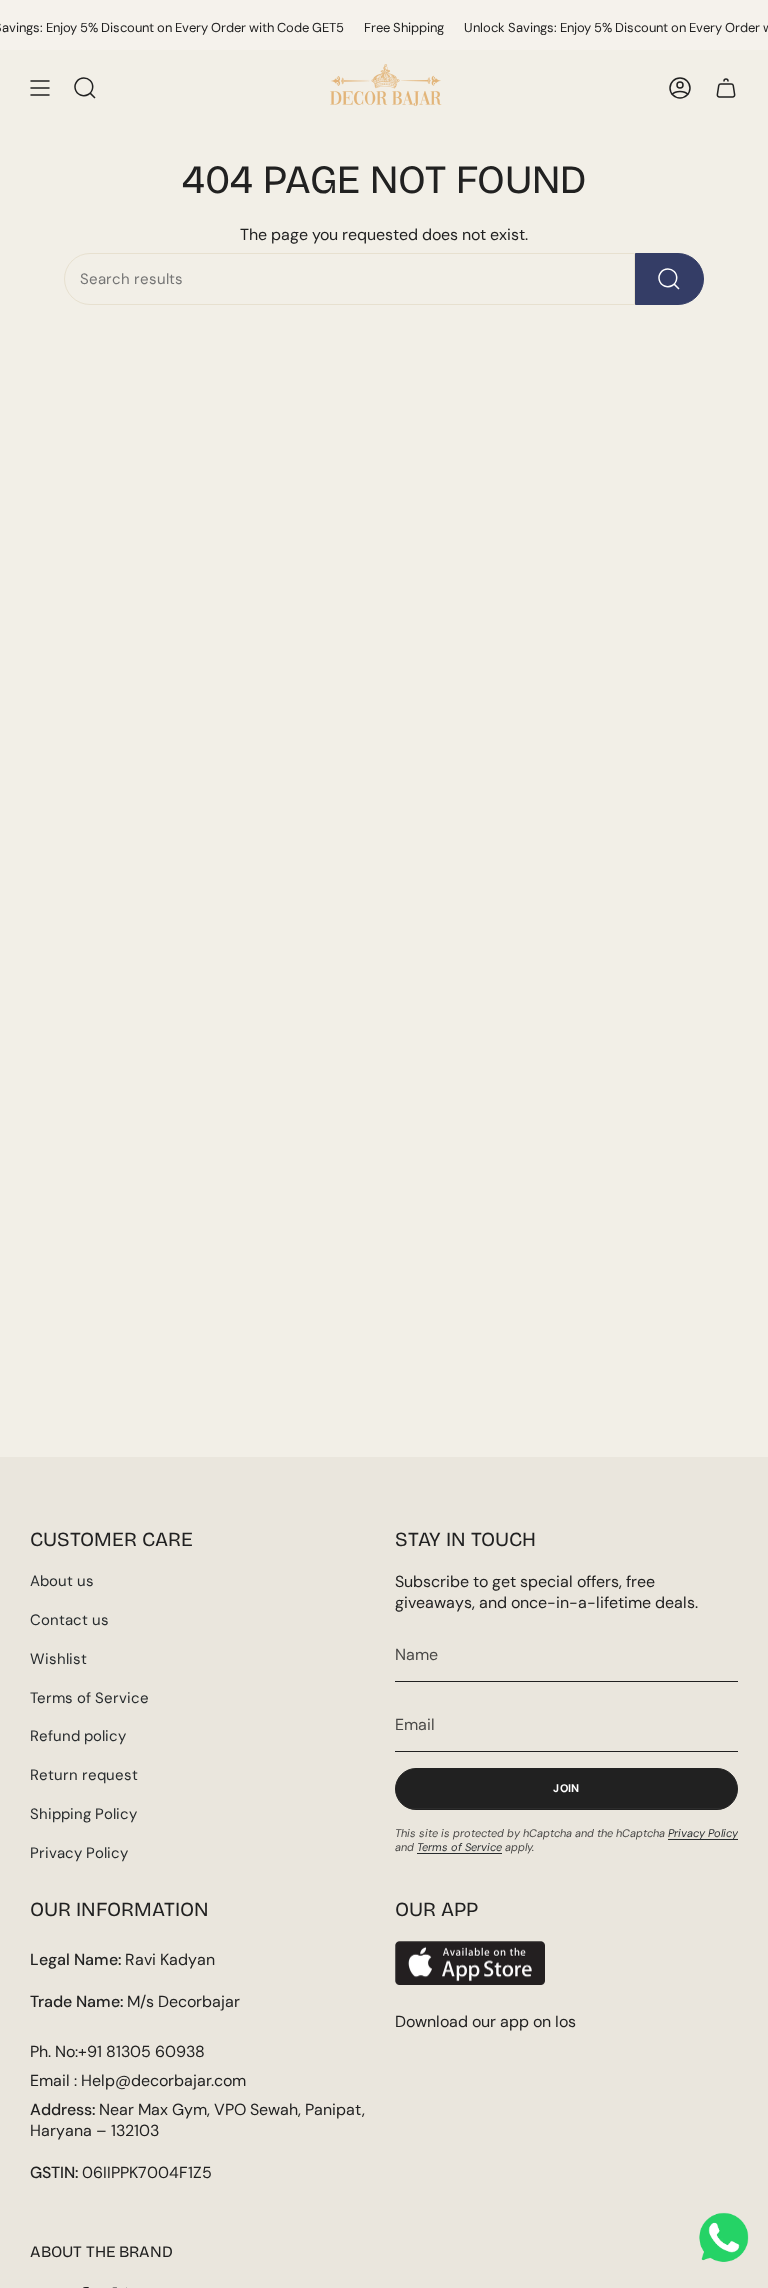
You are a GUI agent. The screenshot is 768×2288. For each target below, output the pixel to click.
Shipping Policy (83, 1814)
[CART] (726, 88)
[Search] (669, 279)
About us (62, 1581)
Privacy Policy (79, 1853)
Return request (84, 1775)
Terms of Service (89, 1698)
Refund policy (78, 1736)
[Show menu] (40, 88)
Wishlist (58, 1659)
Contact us (69, 1620)
